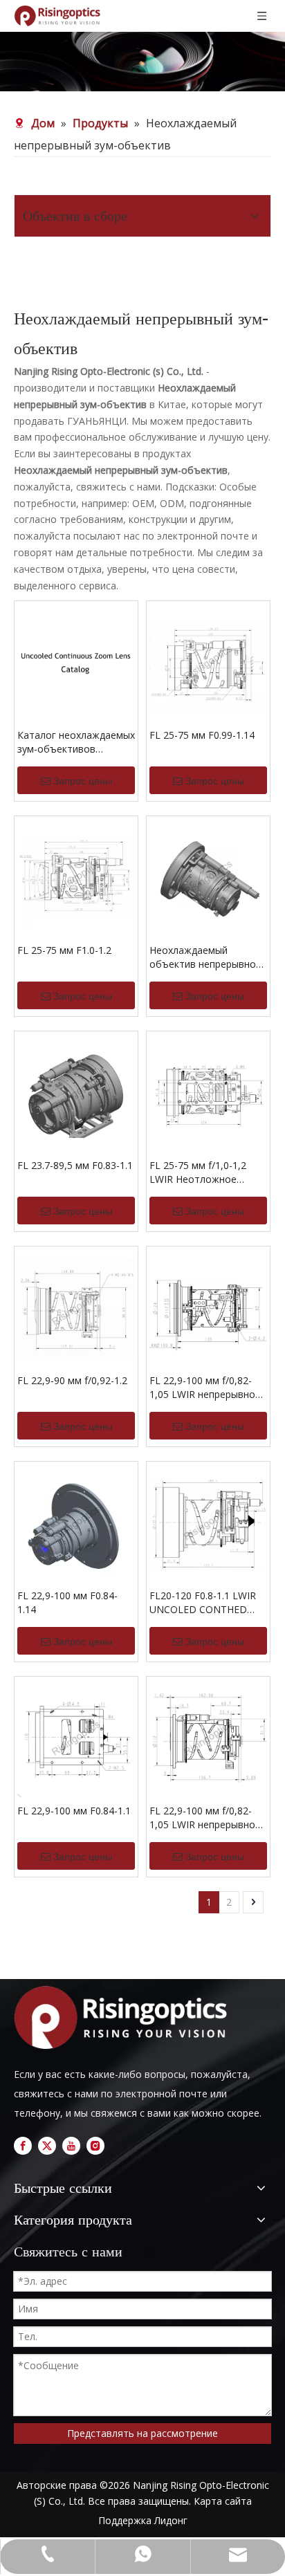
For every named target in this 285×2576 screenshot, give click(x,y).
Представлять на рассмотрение (142, 2433)
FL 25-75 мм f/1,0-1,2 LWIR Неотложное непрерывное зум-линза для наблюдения (206, 1172)
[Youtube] (71, 2146)
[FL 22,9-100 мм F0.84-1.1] (76, 1737)
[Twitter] (47, 2146)
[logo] (125, 2017)
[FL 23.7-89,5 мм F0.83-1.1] (76, 1092)
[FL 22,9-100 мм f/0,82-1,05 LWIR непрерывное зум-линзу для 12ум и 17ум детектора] (208, 1737)
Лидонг (171, 2520)
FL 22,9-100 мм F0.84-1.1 (74, 1811)
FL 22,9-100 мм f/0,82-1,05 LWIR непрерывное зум (205, 1388)
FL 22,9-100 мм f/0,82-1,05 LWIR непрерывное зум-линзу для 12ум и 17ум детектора (205, 1818)
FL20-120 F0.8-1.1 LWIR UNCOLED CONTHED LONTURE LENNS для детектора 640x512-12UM (203, 1603)
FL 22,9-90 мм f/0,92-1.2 (72, 1380)
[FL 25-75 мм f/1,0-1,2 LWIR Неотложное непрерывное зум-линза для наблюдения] (208, 1092)
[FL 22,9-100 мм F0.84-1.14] (76, 1522)
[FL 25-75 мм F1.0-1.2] (76, 877)
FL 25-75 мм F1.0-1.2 (64, 950)
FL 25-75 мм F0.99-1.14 (202, 735)
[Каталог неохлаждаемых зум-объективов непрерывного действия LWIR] (76, 662)
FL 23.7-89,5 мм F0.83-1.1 (75, 1165)
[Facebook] (23, 2146)
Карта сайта (223, 2501)
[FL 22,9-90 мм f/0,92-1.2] (76, 1307)
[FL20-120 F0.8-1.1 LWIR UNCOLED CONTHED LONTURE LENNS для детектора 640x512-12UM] (208, 1522)
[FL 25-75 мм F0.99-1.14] (208, 662)
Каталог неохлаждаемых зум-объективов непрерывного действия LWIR (76, 742)
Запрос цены (83, 781)
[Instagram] (95, 2146)
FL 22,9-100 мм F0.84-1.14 (67, 1602)
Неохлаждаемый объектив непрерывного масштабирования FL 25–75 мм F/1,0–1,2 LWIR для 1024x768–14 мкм (208, 957)
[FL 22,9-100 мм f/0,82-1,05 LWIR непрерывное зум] (208, 1307)
